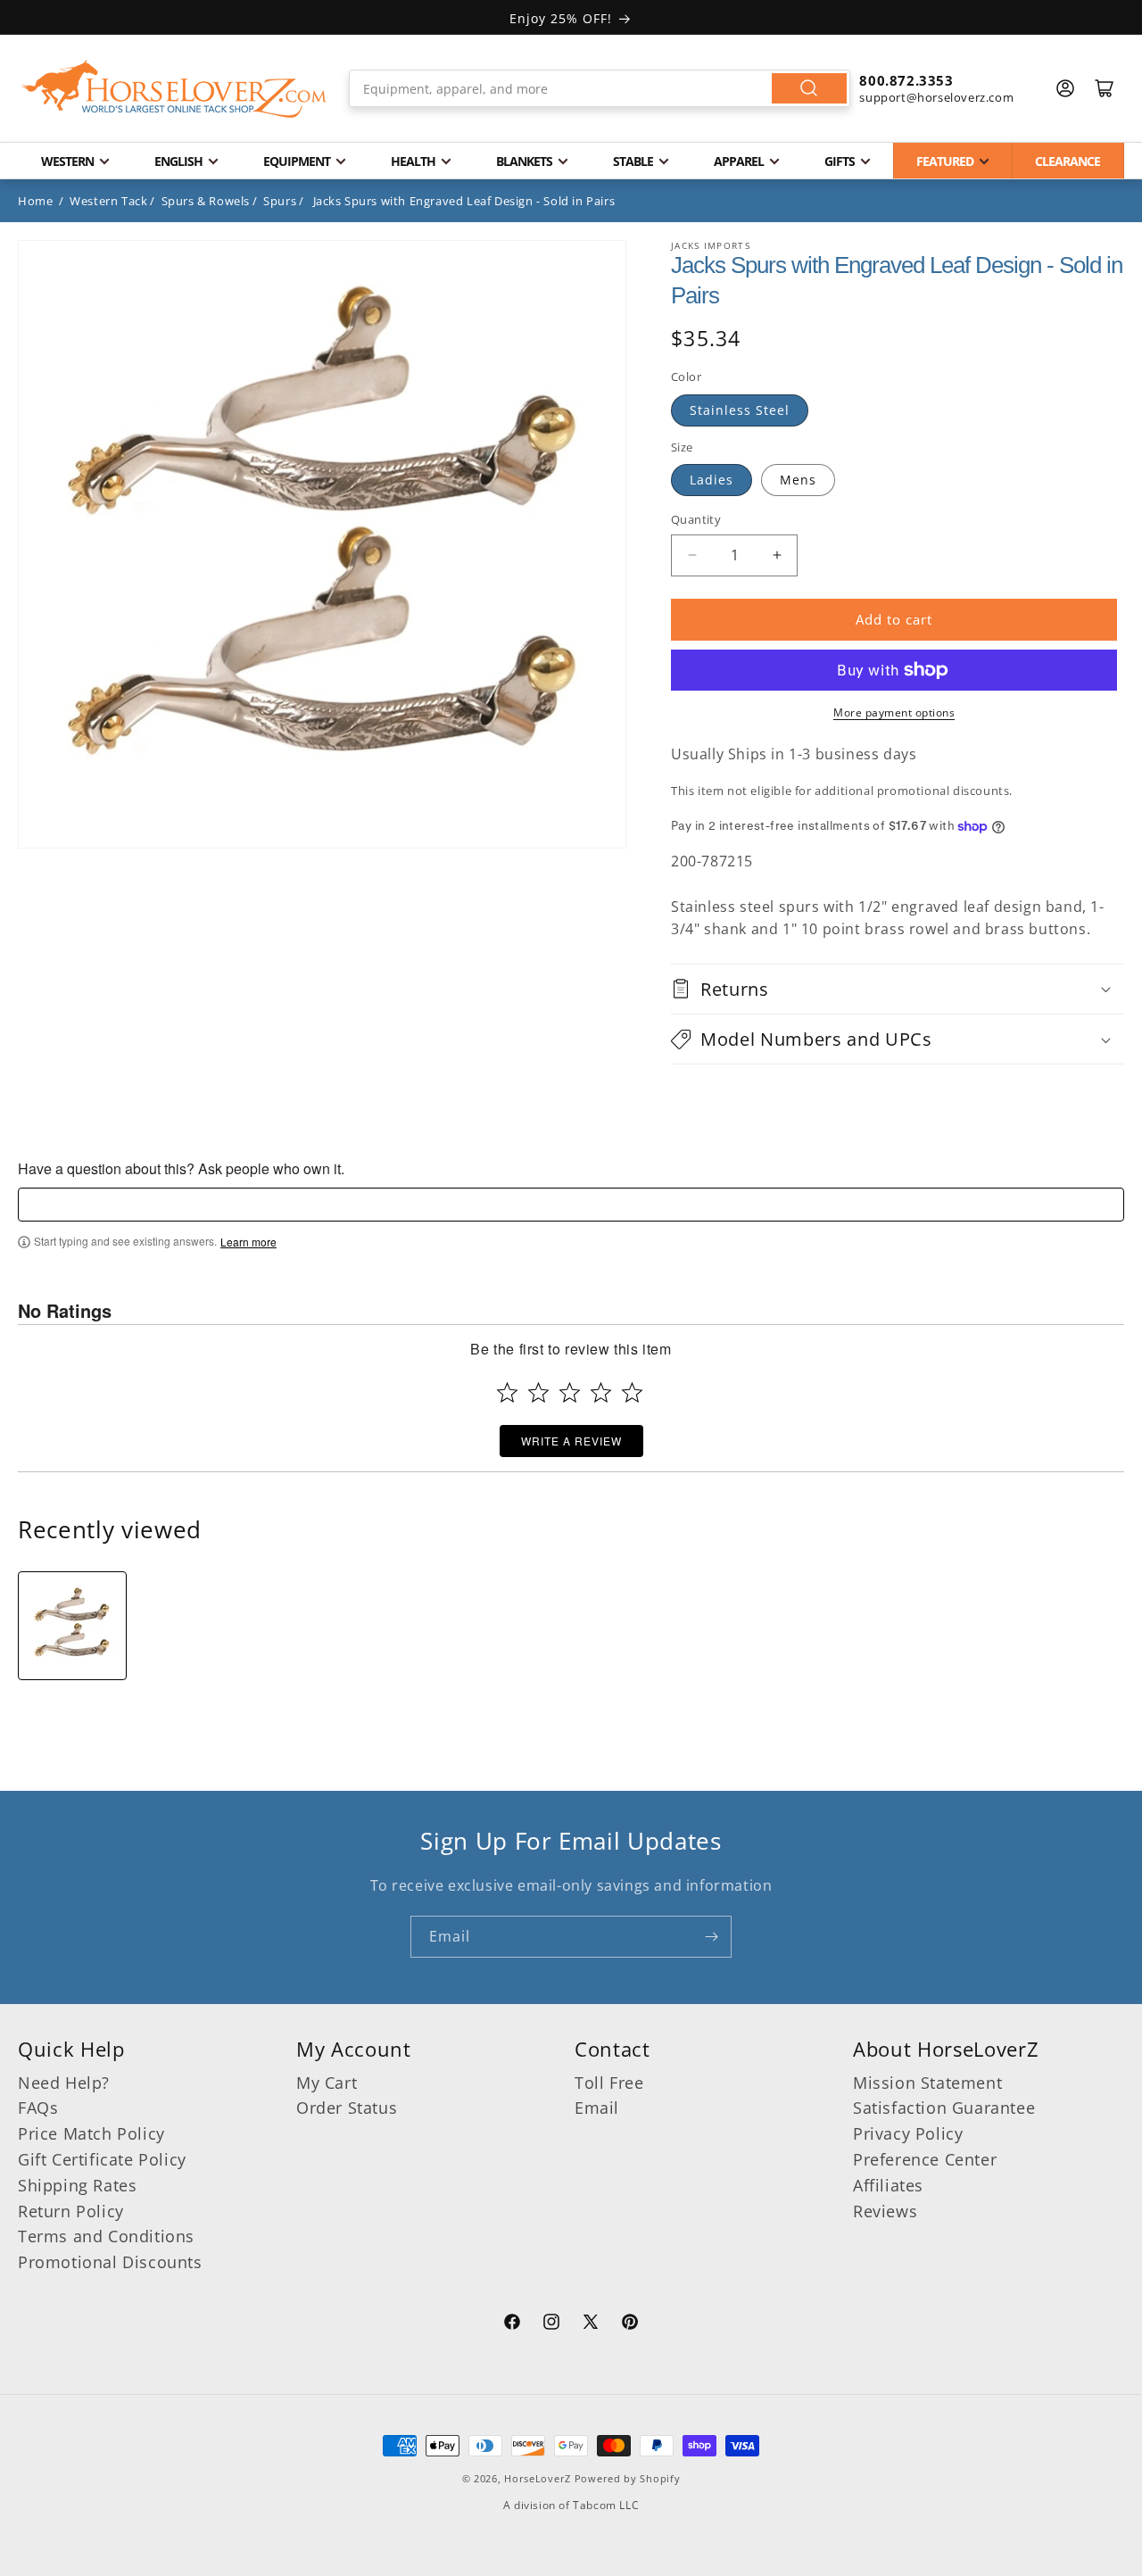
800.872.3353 (906, 80)
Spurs (280, 201)
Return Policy (71, 2211)
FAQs (38, 2108)
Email (597, 2108)
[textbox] (571, 1205)
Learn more (248, 1242)
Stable (633, 161)
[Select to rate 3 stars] (570, 1392)
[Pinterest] (630, 2324)
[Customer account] (1065, 88)
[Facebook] (512, 2324)
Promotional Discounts (110, 2262)
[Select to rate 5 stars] (632, 1392)
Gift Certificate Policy (102, 2159)
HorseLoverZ (538, 2478)
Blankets (524, 161)
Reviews (885, 2211)
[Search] (809, 88)
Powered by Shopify (628, 2478)
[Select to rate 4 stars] (601, 1392)
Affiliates (888, 2185)
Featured (945, 161)
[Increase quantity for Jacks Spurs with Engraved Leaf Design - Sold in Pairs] (777, 555)
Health (413, 161)
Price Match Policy (91, 2133)
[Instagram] (551, 2324)
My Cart (327, 2083)
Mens (798, 480)
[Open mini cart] (1105, 88)
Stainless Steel (740, 410)
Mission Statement (927, 2083)
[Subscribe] (711, 1937)
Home (35, 201)
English (178, 161)
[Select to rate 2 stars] (538, 1392)
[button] (898, 989)
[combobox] (600, 88)
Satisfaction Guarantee (944, 2108)
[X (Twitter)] (591, 2324)
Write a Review (571, 1441)
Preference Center (925, 2159)
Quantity (696, 519)
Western (67, 161)
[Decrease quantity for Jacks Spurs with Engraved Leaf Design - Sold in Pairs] (692, 555)
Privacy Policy (908, 2133)
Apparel (739, 161)
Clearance (1068, 161)
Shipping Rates (77, 2185)
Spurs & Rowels (206, 201)
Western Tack (108, 201)
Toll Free (609, 2083)
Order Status (347, 2108)
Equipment (297, 161)
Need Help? (64, 2083)
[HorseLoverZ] (174, 88)
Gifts (840, 161)
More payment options (894, 712)
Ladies (712, 480)
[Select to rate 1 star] (507, 1392)
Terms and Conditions (106, 2236)
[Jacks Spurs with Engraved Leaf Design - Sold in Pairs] (72, 1626)
